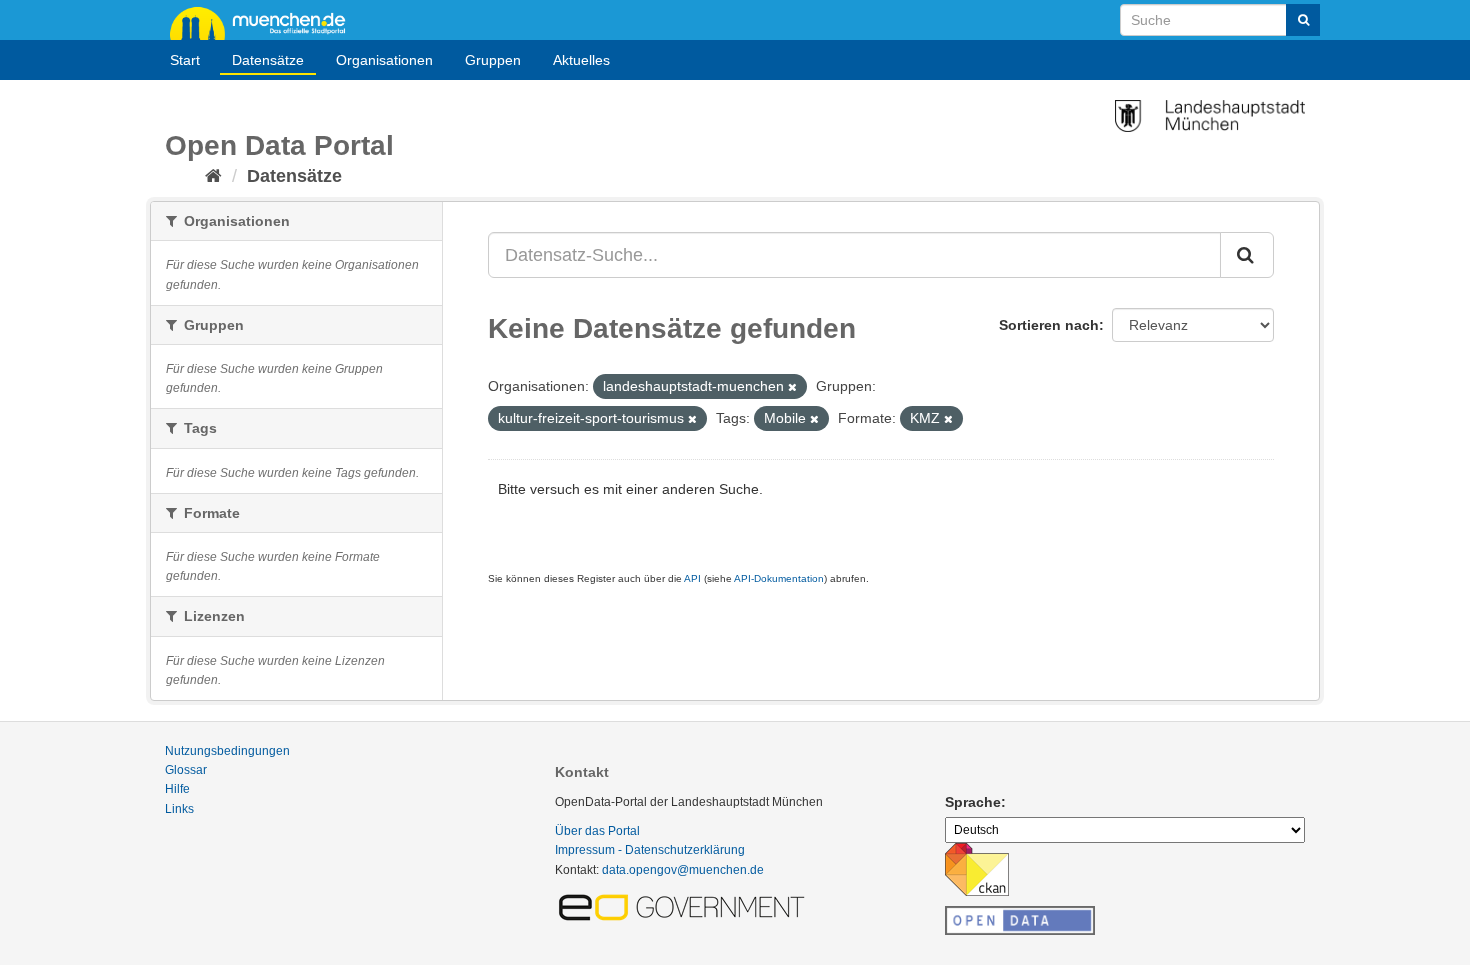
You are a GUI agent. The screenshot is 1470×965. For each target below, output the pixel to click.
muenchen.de (265, 22)
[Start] (213, 176)
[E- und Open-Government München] (685, 906)
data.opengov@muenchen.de (683, 870)
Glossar (186, 770)
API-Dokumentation (779, 578)
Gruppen (493, 60)
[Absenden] (1303, 20)
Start (185, 60)
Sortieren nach (1049, 325)
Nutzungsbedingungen (227, 751)
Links (179, 809)
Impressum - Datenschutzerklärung (650, 850)
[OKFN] (1020, 915)
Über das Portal (597, 831)
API (692, 578)
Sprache (973, 802)
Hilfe (177, 789)
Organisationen (384, 60)
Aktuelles (581, 60)
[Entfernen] (792, 387)
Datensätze (268, 60)
